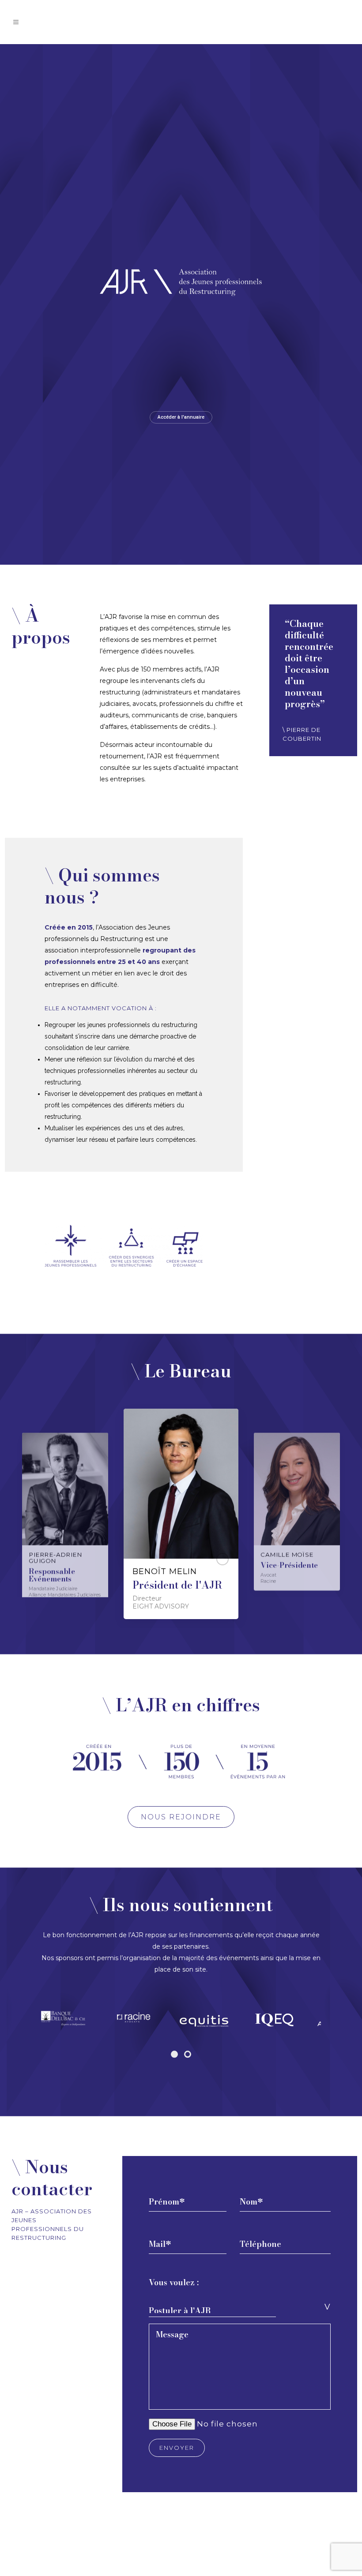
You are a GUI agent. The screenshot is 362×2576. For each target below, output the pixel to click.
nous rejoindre (181, 1817)
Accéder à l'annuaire (181, 417)
